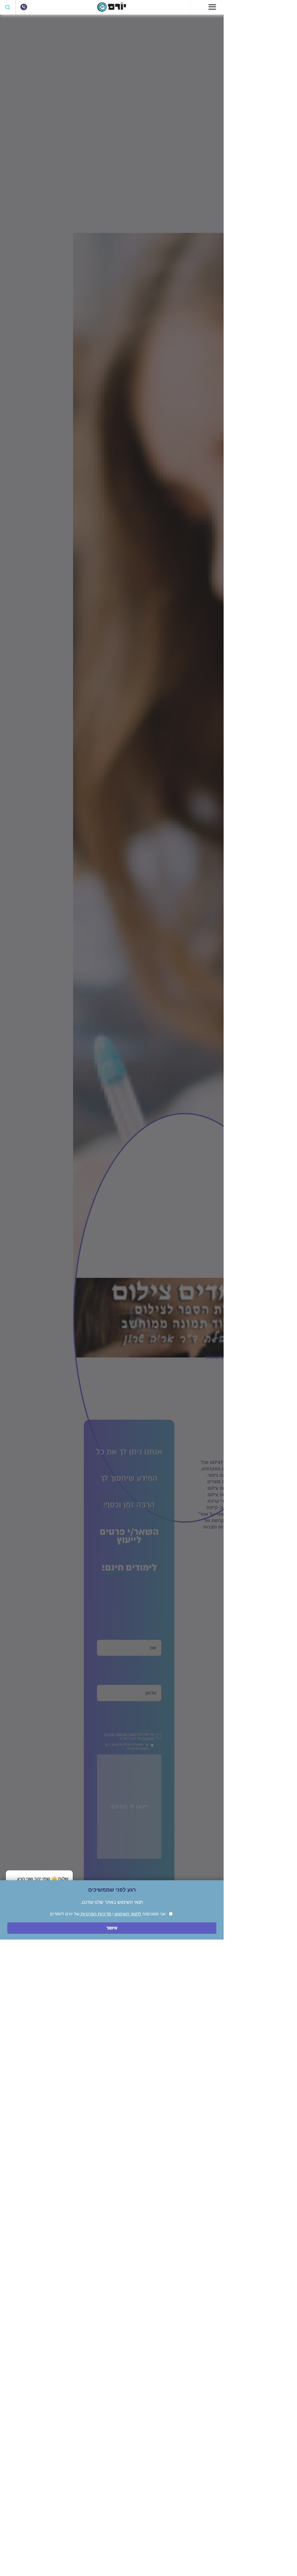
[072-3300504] (24, 7)
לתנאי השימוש (127, 1914)
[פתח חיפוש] (8, 7)
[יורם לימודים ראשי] (112, 10)
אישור (112, 1928)
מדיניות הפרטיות (95, 1914)
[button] (39, 1879)
